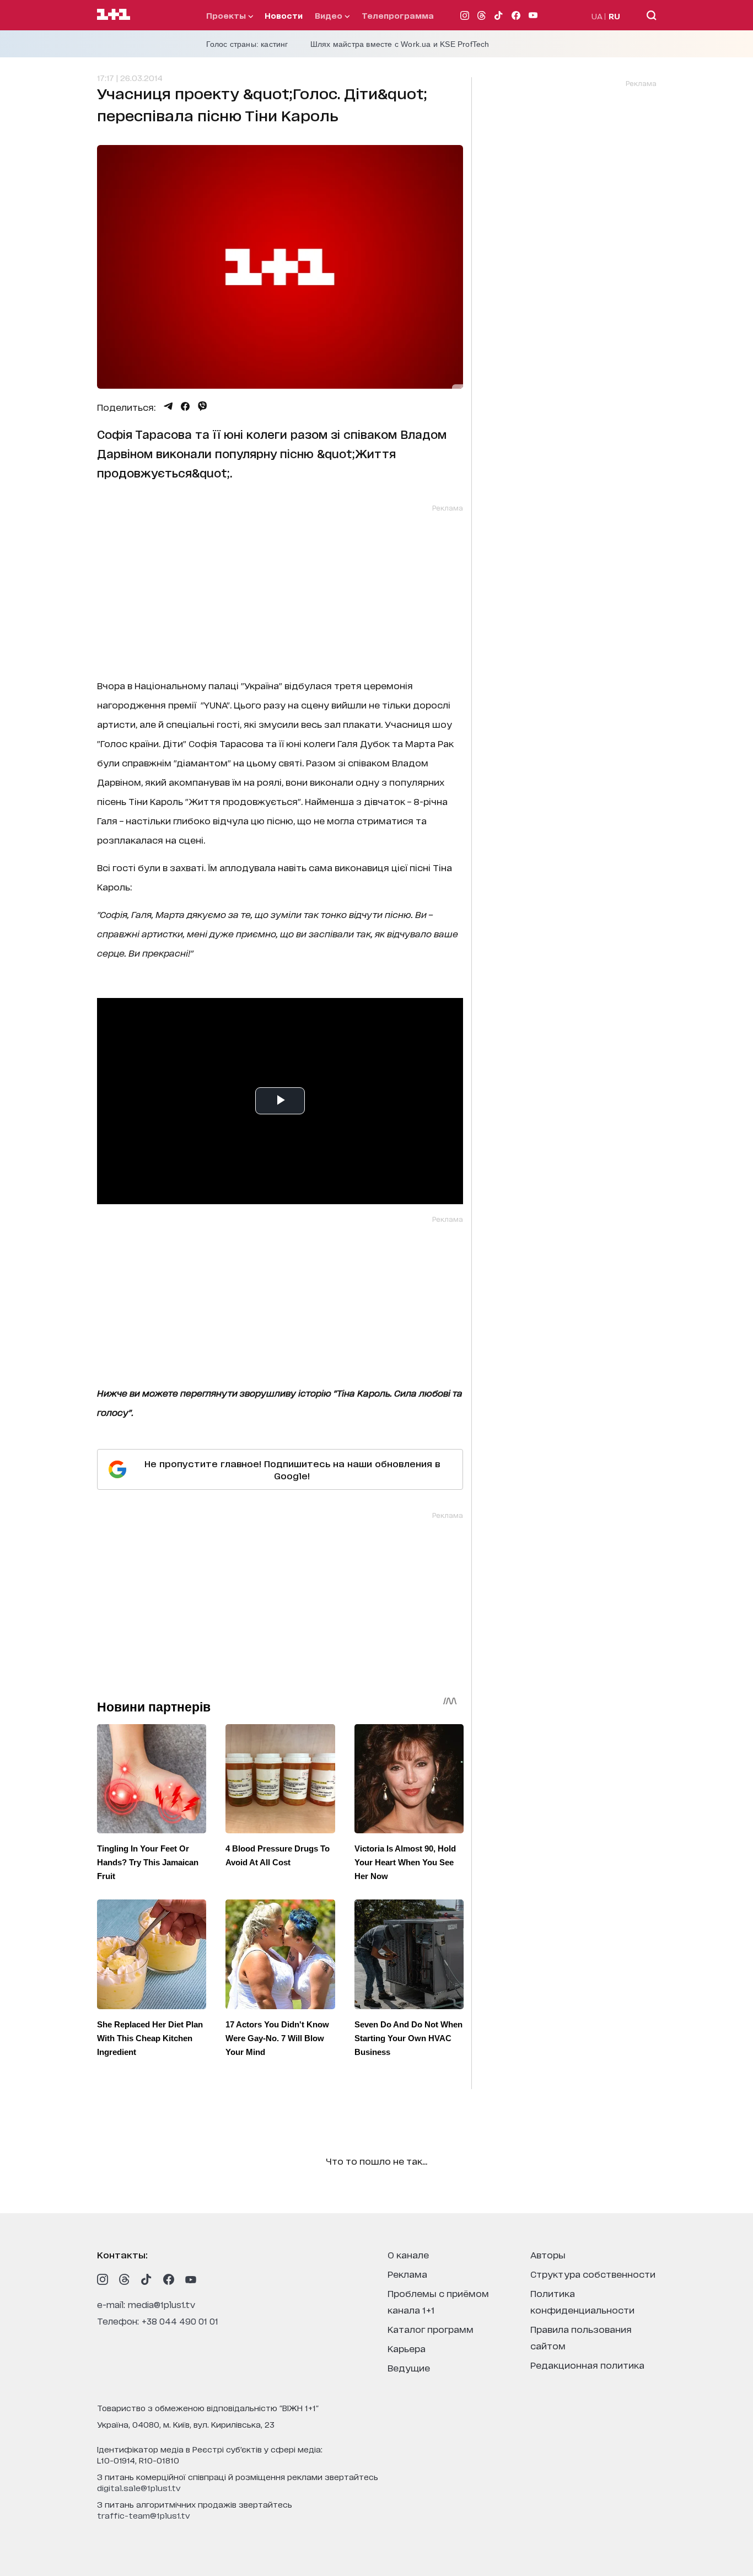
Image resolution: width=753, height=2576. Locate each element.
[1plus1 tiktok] (147, 2279)
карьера (407, 2348)
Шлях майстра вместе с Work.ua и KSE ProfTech (400, 44)
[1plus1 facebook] (169, 2279)
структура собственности (593, 2274)
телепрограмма (398, 15)
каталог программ (431, 2329)
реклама (407, 2274)
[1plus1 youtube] (191, 2279)
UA (597, 16)
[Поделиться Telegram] (168, 406)
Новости (284, 15)
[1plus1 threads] (125, 2279)
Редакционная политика (587, 2365)
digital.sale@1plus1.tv (139, 2488)
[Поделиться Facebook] (185, 406)
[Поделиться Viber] (203, 406)
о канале (408, 2254)
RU (614, 16)
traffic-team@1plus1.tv (144, 2515)
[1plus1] (114, 15)
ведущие (409, 2367)
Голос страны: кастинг (247, 44)
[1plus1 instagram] (103, 2279)
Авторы (548, 2254)
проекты (227, 15)
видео (330, 15)
